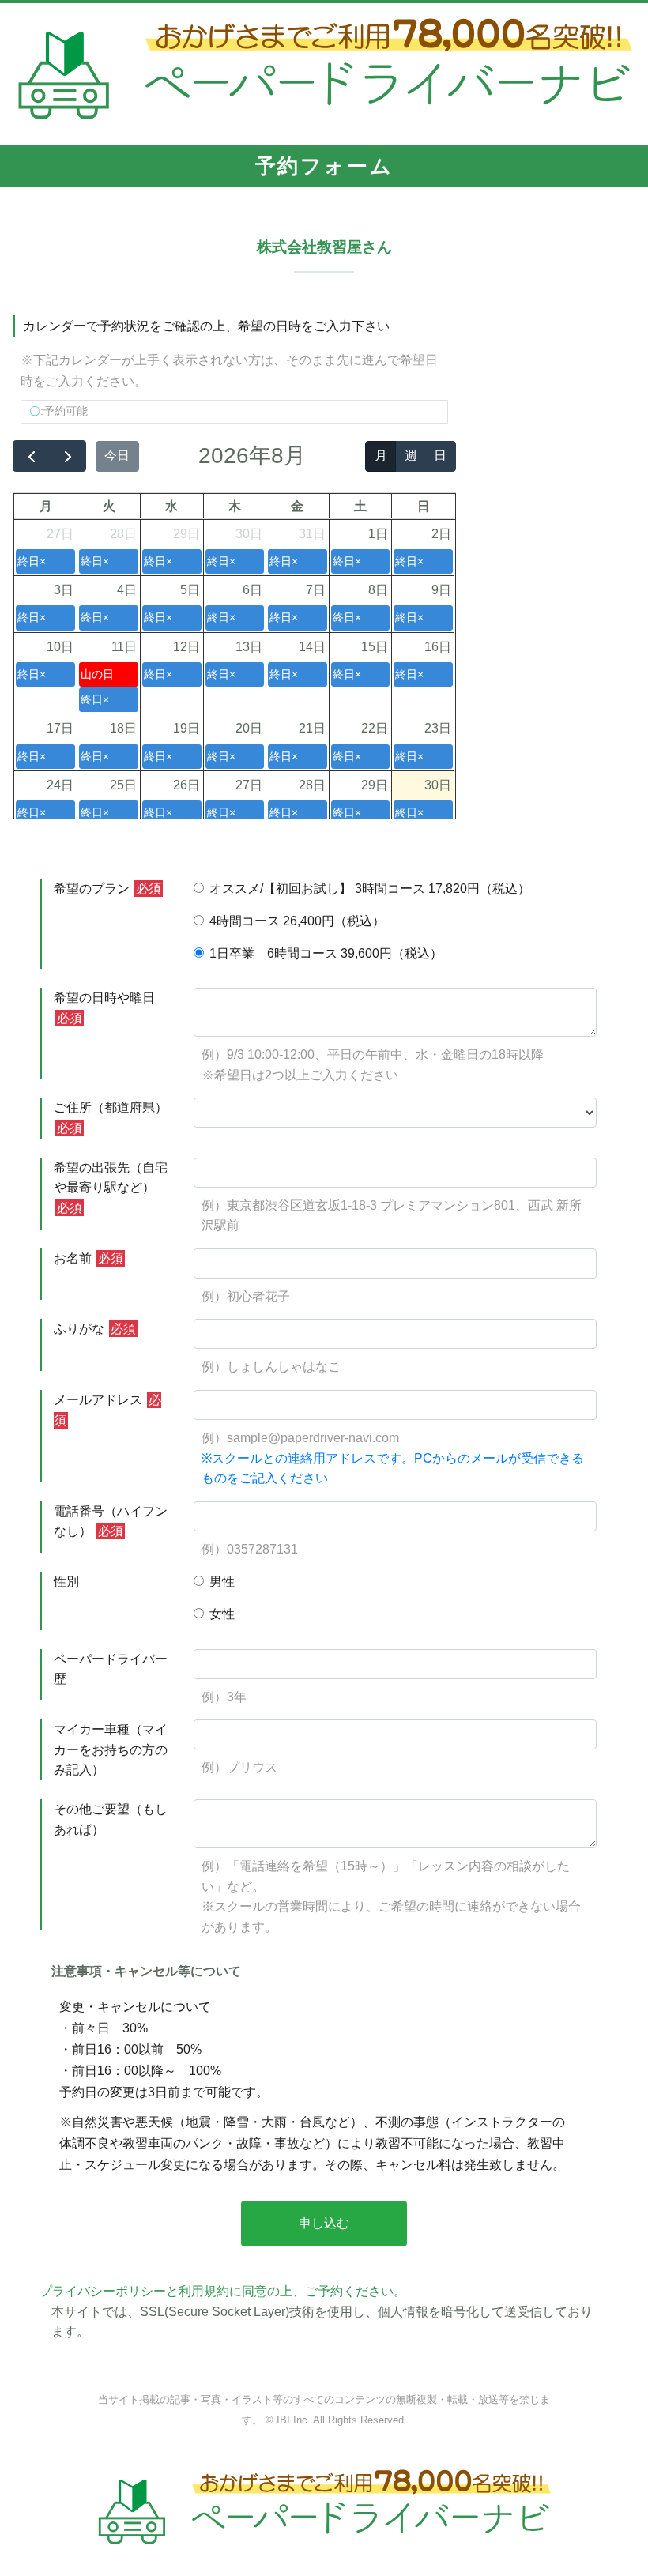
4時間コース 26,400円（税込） (297, 921)
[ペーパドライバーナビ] (324, 73)
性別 (66, 1582)
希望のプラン (107, 889)
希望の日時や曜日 (104, 1008)
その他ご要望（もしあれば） (111, 1819)
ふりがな (95, 1329)
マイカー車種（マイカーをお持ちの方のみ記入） (111, 1749)
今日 (117, 456)
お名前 (89, 1258)
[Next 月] (68, 456)
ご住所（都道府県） (111, 1118)
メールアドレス (107, 1410)
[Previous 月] (31, 456)
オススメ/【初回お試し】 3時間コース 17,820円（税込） (370, 889)
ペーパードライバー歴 (111, 1669)
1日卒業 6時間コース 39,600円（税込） (326, 953)
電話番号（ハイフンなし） (111, 1521)
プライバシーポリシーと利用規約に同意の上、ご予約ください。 (223, 2291)
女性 (222, 1614)
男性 (222, 1582)
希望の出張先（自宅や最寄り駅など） (111, 1188)
